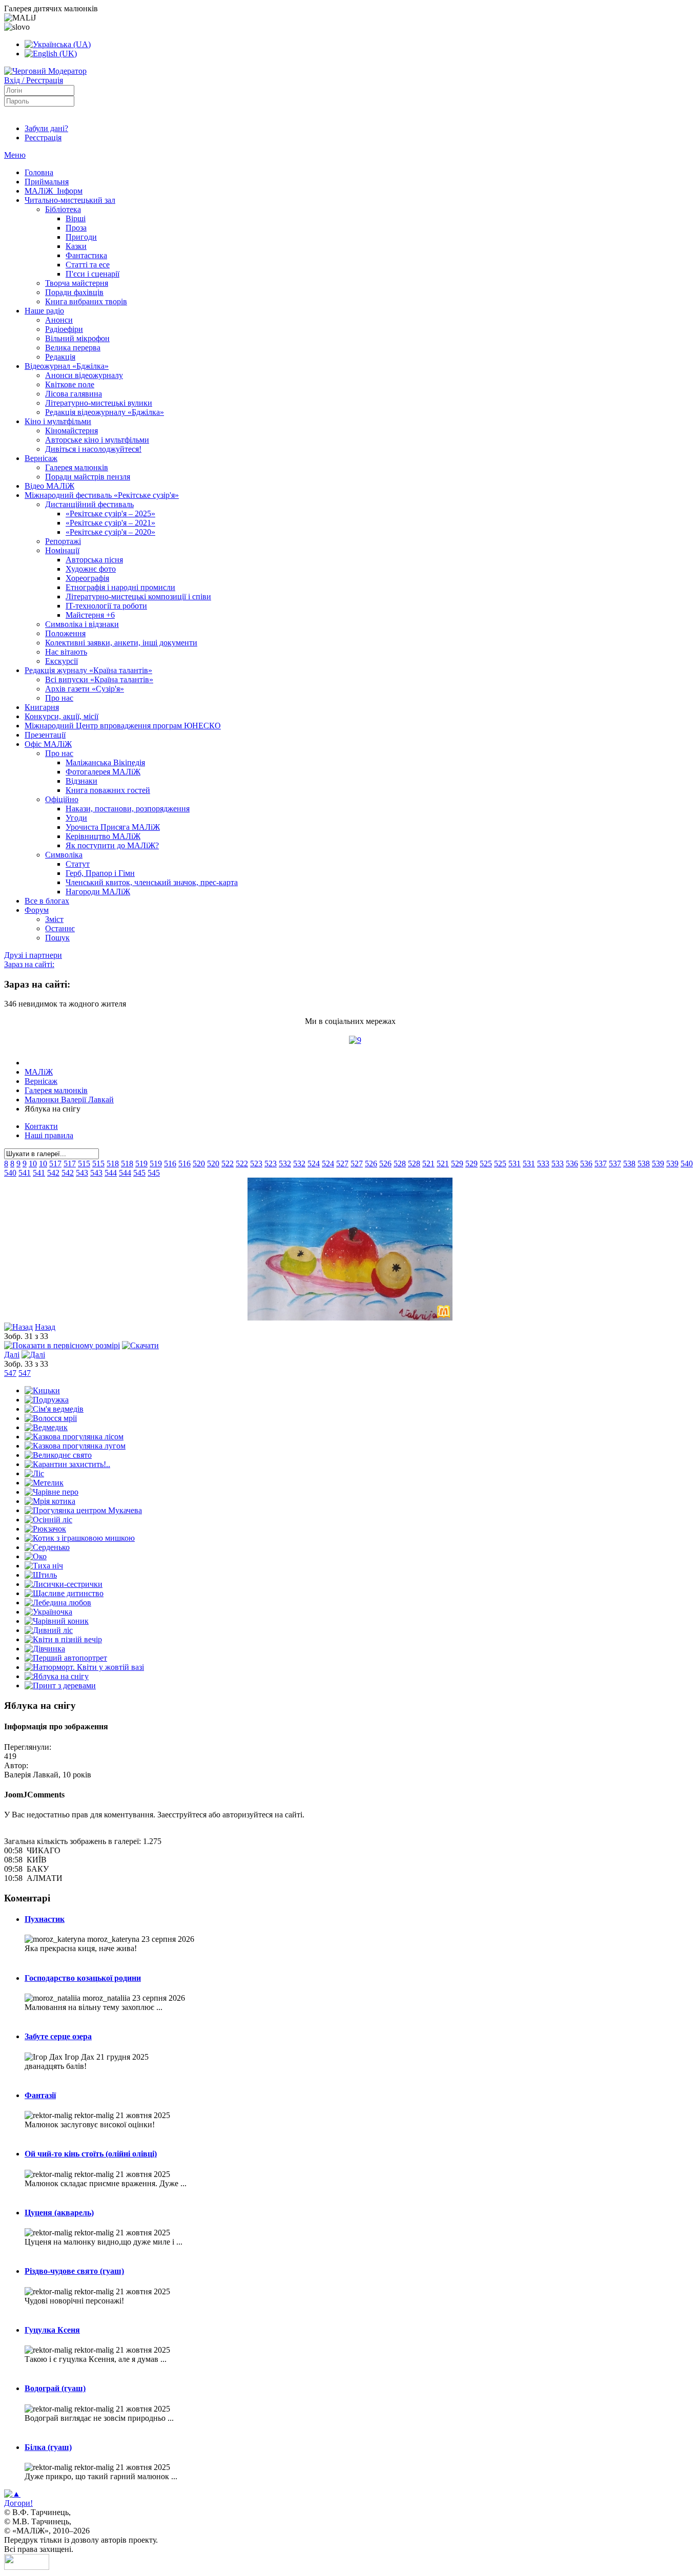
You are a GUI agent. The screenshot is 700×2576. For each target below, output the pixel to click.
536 (572, 1164)
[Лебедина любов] (58, 1603)
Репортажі (63, 541)
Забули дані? (46, 128)
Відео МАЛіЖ (49, 486)
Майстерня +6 (90, 615)
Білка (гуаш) (48, 2447)
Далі (12, 1355)
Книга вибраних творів (86, 301)
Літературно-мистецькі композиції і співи (138, 596)
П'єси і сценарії (92, 274)
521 (428, 1164)
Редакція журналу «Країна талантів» (88, 670)
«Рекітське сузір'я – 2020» (110, 532)
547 (10, 1373)
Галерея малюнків (77, 467)
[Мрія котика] (50, 1501)
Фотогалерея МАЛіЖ (103, 772)
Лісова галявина (74, 394)
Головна (39, 172)
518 (113, 1164)
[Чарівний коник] (57, 1621)
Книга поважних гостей (108, 790)
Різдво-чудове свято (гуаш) (74, 2271)
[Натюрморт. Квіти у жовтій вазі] (84, 1667)
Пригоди (81, 237)
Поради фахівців (74, 292)
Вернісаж (41, 458)
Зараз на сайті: (29, 964)
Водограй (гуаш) (55, 2388)
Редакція (60, 357)
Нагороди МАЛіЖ (98, 892)
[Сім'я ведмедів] (54, 1409)
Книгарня (42, 707)
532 (285, 1164)
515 (84, 1164)
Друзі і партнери (33, 955)
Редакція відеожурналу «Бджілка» (105, 412)
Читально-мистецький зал (70, 200)
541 (25, 1173)
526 (371, 1164)
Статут (78, 864)
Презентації (45, 735)
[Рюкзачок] (45, 1529)
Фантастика (86, 255)
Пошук (57, 938)
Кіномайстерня (71, 431)
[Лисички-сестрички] (64, 1584)
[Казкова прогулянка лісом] (74, 1437)
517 (55, 1164)
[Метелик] (44, 1483)
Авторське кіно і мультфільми (97, 440)
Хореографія (87, 578)
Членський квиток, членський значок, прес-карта (152, 882)
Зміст (54, 919)
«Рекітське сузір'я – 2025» (110, 514)
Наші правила (49, 1135)
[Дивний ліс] (49, 1630)
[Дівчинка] (45, 1649)
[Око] (36, 1556)
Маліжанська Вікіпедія (105, 762)
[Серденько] (47, 1547)
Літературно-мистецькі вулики (99, 403)
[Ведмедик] (46, 1427)
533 (543, 1164)
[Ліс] (34, 1473)
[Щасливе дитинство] (64, 1593)
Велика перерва (73, 348)
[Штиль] (41, 1575)
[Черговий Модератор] (45, 71)
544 (111, 1173)
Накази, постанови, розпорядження (128, 809)
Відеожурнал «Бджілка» (67, 366)
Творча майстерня (77, 283)
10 (33, 1164)
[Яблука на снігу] (350, 1318)
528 (400, 1164)
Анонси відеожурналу (84, 375)
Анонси (59, 320)
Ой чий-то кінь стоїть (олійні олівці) (91, 2154)
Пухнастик (45, 1919)
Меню (15, 155)
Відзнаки (81, 781)
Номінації (62, 550)
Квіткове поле (70, 384)
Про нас (59, 698)
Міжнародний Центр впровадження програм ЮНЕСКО (123, 726)
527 (342, 1164)
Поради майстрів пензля (88, 477)
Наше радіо (44, 311)
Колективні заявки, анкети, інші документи (121, 643)
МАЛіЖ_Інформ (54, 191)
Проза (76, 228)
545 (139, 1173)
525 (486, 1164)
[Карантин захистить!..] (67, 1464)
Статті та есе (88, 265)
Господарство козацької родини (83, 1978)
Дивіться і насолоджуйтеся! (93, 449)
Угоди (76, 818)
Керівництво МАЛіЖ (103, 836)
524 (314, 1164)
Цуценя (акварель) (59, 2213)
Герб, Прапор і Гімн (100, 873)
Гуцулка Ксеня (52, 2330)
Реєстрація (43, 138)
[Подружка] (47, 1400)
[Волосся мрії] (51, 1418)
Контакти (41, 1126)
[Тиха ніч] (44, 1566)
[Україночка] (48, 1612)
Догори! (18, 2503)
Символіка (64, 855)
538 (629, 1164)
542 (53, 1173)
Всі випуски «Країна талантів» (99, 679)
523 (256, 1164)
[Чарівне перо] (52, 1492)
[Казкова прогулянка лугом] (75, 1446)
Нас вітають (66, 652)
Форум (37, 910)
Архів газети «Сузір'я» (85, 689)
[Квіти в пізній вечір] (63, 1639)
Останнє (60, 928)
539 (658, 1164)
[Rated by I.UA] (27, 2567)
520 (199, 1164)
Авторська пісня (94, 560)
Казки (76, 246)
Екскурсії (61, 661)
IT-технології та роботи (106, 606)
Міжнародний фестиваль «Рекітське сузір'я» (102, 495)
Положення (65, 633)
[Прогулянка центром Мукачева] (83, 1510)
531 (514, 1164)
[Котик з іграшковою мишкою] (80, 1538)
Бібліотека (63, 209)
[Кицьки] (42, 1390)
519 (141, 1164)
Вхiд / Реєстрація (34, 80)
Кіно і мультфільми (58, 421)
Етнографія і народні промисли (120, 587)
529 (457, 1164)
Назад (45, 1327)
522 (228, 1164)
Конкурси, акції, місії (61, 716)
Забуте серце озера (58, 2036)
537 (601, 1164)
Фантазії (40, 2095)
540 (687, 1164)
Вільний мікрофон (77, 338)
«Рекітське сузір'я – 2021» (110, 523)
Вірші (76, 218)
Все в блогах (47, 901)
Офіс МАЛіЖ (48, 744)
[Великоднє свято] (58, 1455)
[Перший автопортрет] (66, 1658)
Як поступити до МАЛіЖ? (112, 845)
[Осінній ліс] (48, 1520)
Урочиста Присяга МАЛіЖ (113, 827)
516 (170, 1164)
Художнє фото (91, 569)
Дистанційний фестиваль (89, 504)
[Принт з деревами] (60, 1685)
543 (82, 1173)
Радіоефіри (64, 329)
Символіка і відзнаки (82, 624)
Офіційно (62, 799)
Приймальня (47, 182)
